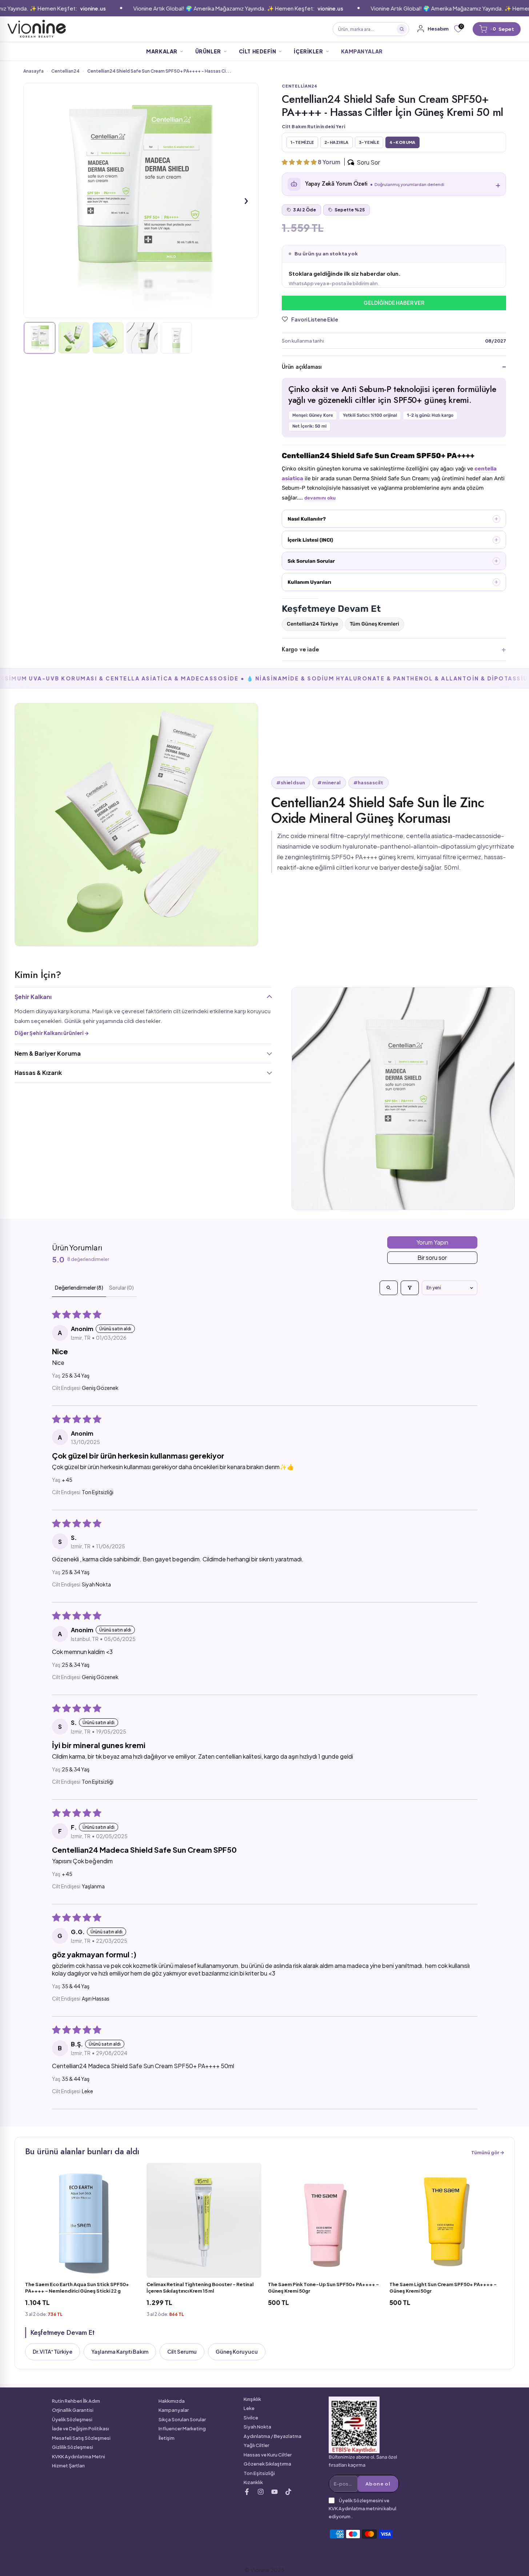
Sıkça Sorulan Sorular (182, 2419)
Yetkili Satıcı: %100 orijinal (370, 415)
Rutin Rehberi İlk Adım (76, 2401)
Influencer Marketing (182, 2429)
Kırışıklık (252, 2399)
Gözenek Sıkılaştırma (267, 2464)
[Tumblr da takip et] (274, 2492)
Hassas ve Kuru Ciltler (268, 2455)
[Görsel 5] (176, 338)
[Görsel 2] (74, 338)
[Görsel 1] (40, 338)
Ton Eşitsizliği (259, 2473)
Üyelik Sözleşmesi (72, 2419)
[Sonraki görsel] (246, 200)
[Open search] (389, 1288)
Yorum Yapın (432, 1242)
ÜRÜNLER (208, 51)
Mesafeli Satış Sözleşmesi (81, 2438)
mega (206, 29)
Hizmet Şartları (68, 2466)
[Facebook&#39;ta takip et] (247, 2492)
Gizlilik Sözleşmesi (73, 2447)
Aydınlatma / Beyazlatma (272, 2436)
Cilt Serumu (182, 2351)
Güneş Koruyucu (237, 2351)
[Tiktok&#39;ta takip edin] (288, 2492)
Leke (249, 2408)
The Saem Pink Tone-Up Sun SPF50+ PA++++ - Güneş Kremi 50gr (323, 2288)
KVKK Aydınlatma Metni (79, 2456)
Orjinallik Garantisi (73, 2410)
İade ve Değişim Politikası (81, 2429)
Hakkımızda (172, 2401)
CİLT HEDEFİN (258, 51)
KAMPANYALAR (362, 51)
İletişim (167, 2438)
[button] (300, 162)
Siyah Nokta (257, 2427)
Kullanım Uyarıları (309, 582)
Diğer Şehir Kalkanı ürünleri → (52, 1033)
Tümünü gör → (488, 2152)
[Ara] (402, 29)
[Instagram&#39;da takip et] (261, 2492)
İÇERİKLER (308, 51)
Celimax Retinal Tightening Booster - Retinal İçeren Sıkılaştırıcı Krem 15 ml (200, 2288)
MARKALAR (162, 51)
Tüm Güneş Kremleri (374, 624)
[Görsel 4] (142, 338)
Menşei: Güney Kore (313, 415)
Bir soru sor (432, 1257)
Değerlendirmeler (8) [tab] (79, 1287)
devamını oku (320, 498)
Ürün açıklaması (302, 367)
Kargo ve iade (300, 649)
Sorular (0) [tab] (121, 1287)
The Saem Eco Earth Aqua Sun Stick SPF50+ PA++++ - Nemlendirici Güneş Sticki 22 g (77, 2288)
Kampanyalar (174, 2410)
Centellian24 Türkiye (312, 624)
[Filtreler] (410, 1288)
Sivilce (251, 2418)
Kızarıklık (253, 2482)
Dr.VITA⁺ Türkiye (53, 2351)
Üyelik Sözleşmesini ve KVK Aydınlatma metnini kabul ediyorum (362, 2508)
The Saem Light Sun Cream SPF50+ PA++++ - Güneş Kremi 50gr (443, 2288)
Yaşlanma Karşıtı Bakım (120, 2351)
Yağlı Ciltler (256, 2445)
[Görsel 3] (108, 338)
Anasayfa (33, 71)
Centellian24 (65, 71)
